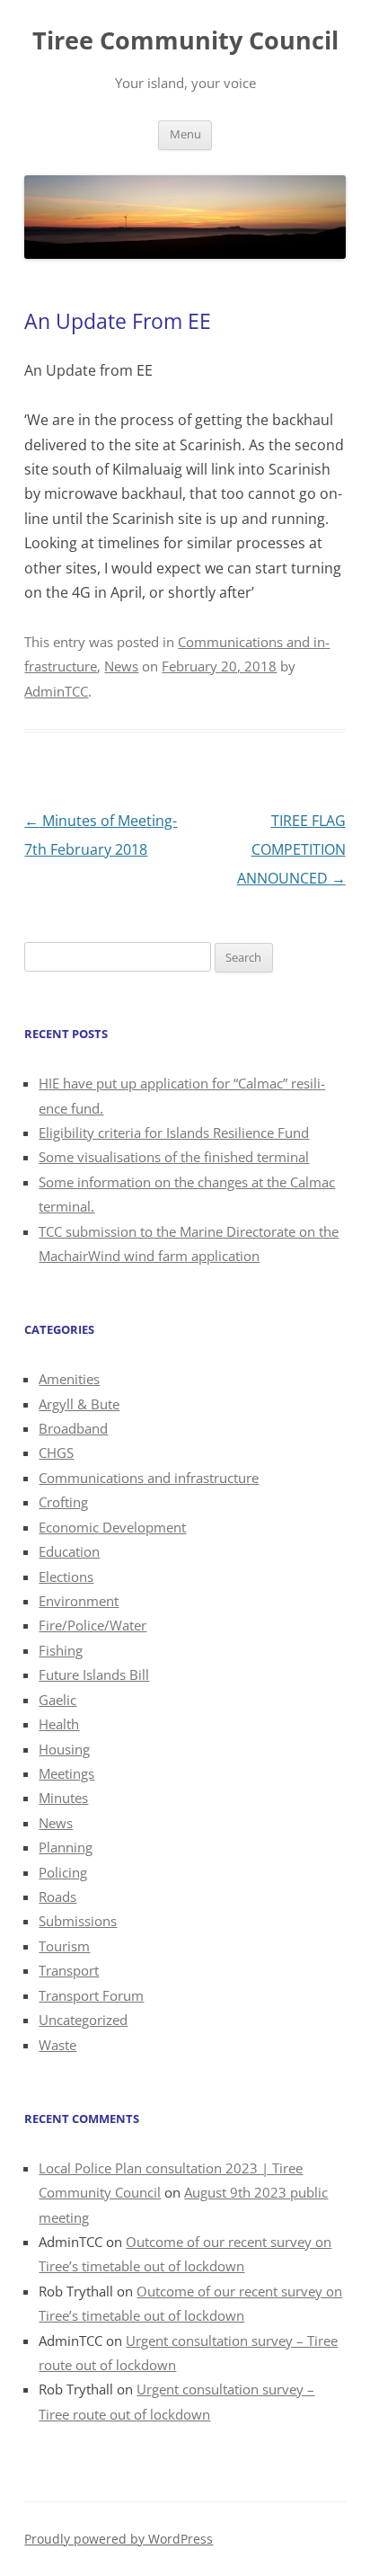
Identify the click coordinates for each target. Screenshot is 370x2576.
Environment (79, 1601)
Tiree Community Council (185, 40)
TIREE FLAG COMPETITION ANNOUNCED (291, 849)
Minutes (63, 1798)
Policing (63, 1872)
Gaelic (57, 1700)
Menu (185, 134)
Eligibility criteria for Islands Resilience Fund (174, 1133)
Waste (57, 2045)
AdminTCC (56, 691)
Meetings (66, 1773)
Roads (57, 1896)
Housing (64, 1749)
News (121, 666)
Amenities (69, 1379)
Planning (66, 1847)
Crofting (63, 1502)
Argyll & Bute (79, 1404)
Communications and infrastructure (149, 1478)
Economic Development (112, 1527)
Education (69, 1551)
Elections (66, 1577)
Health (59, 1724)
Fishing (61, 1650)
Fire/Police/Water (92, 1625)
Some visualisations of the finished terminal (174, 1157)
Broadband (73, 1428)
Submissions (78, 1921)
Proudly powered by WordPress (119, 2539)
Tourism (64, 1946)
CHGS (56, 1452)
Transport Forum (91, 1995)
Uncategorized (83, 2020)
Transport (69, 1970)
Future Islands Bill (94, 1674)
